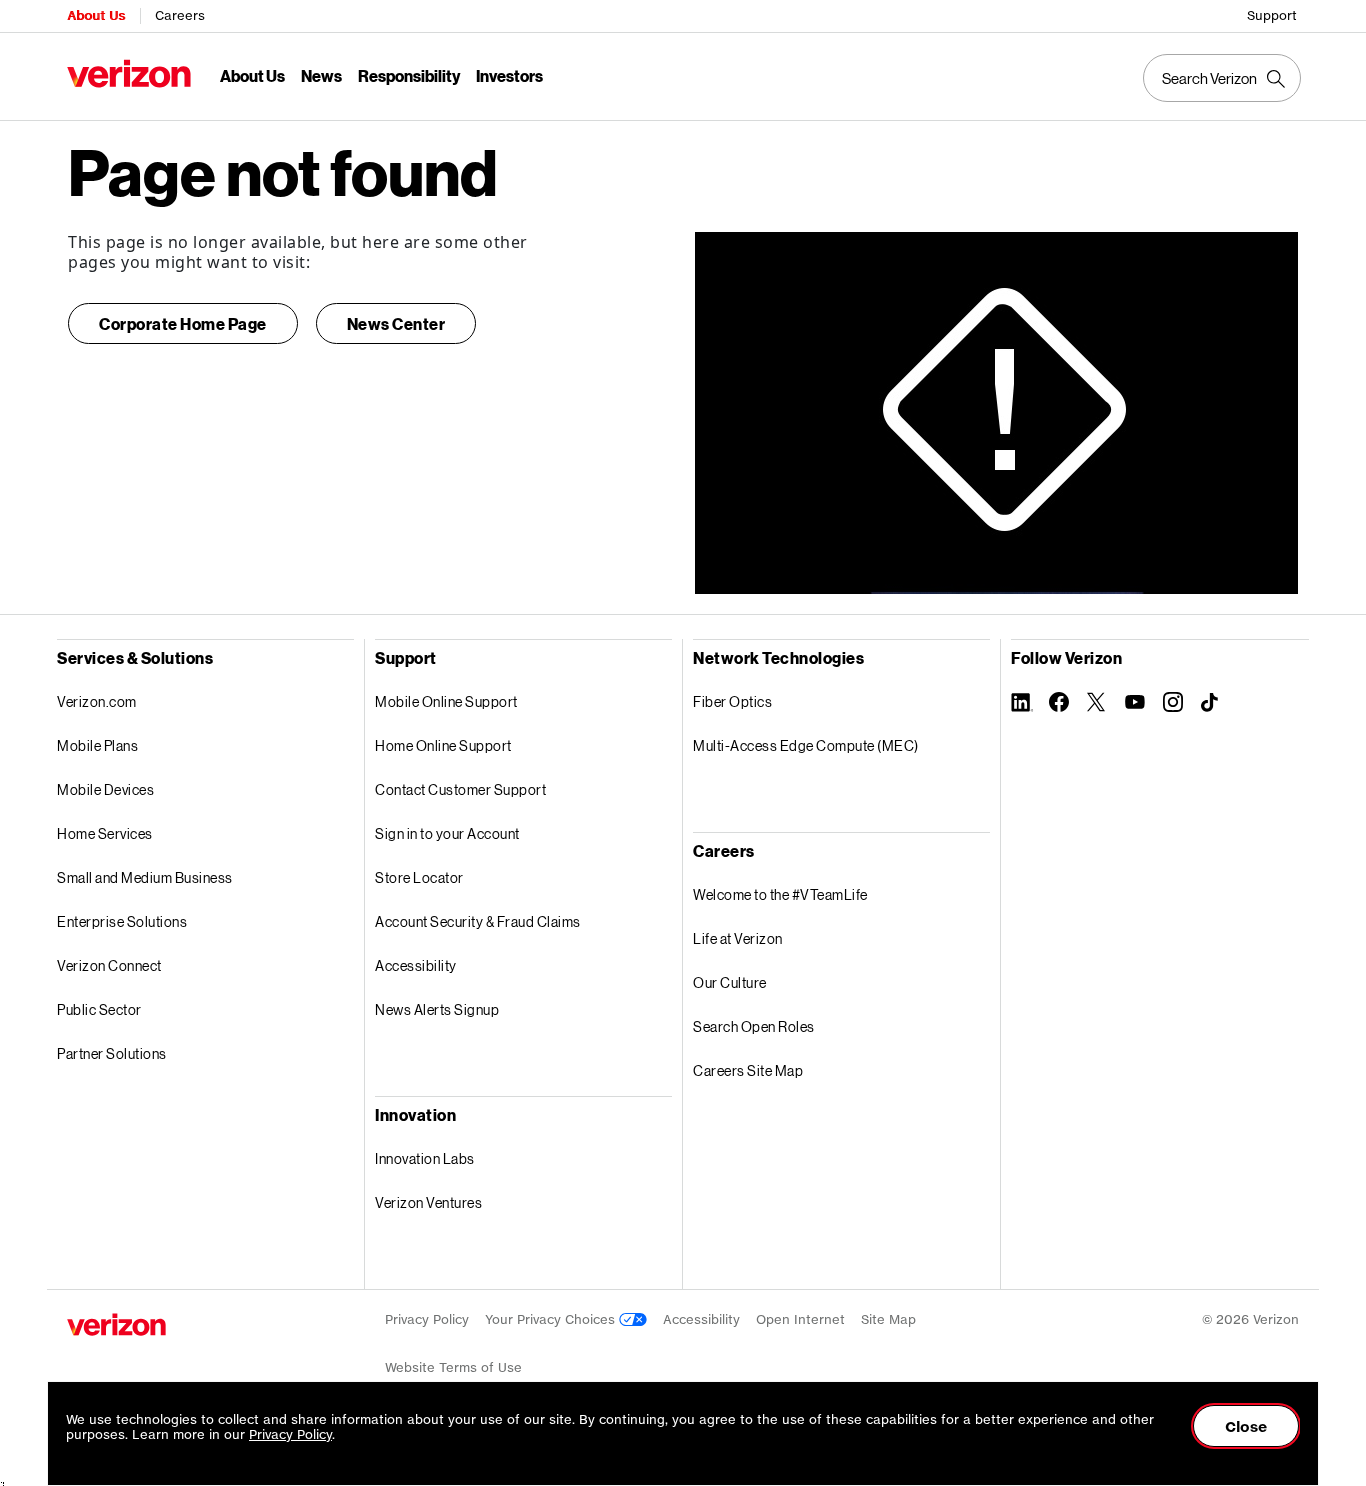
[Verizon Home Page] (116, 1324)
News (321, 75)
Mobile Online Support (446, 701)
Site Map (888, 1319)
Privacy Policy (427, 1319)
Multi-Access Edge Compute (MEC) (806, 745)
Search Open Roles (754, 1026)
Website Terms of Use (453, 1367)
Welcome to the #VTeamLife (780, 894)
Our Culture (730, 982)
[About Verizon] (129, 73)
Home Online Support (443, 745)
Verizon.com (97, 701)
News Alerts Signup (437, 1009)
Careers (180, 15)
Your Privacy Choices (552, 1319)
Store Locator (419, 877)
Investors (509, 75)
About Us (96, 15)
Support (1272, 15)
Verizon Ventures (428, 1202)
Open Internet (800, 1319)
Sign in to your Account (447, 833)
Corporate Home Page (183, 323)
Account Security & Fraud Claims (478, 921)
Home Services (105, 833)
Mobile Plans (97, 745)
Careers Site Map (748, 1070)
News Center (396, 323)
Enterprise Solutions (122, 921)
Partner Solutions (112, 1053)
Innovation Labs (425, 1158)
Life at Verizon (738, 938)
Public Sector (99, 1009)
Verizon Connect (109, 965)
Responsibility (409, 75)
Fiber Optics (732, 701)
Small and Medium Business (145, 877)
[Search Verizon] (1222, 78)
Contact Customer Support (460, 789)
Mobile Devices (105, 789)
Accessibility (416, 965)
